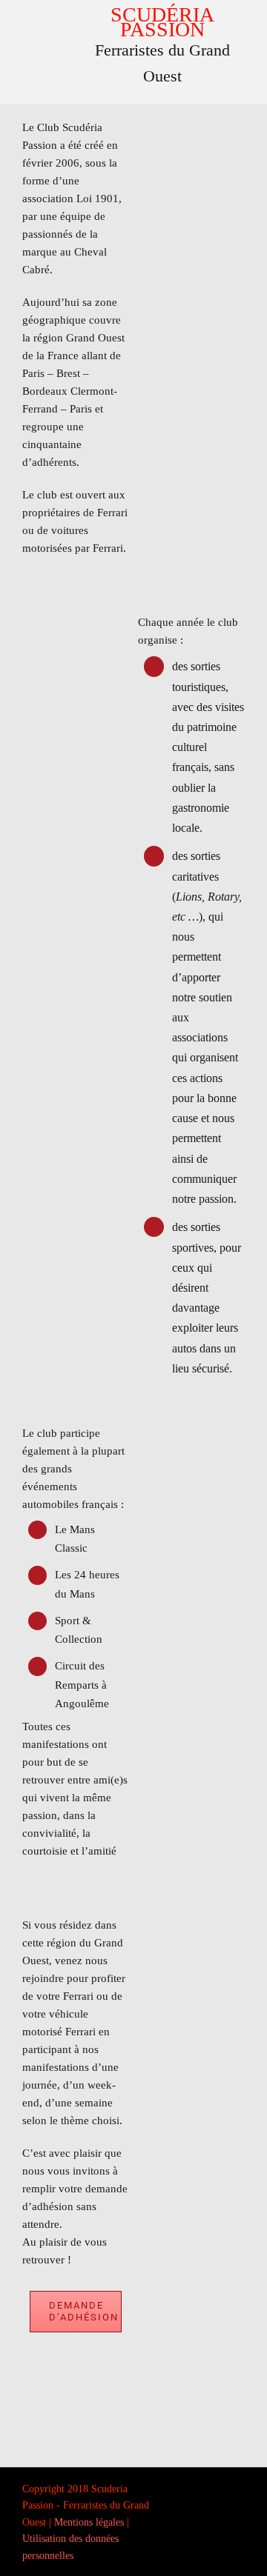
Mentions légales (89, 2522)
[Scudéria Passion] (47, 7)
